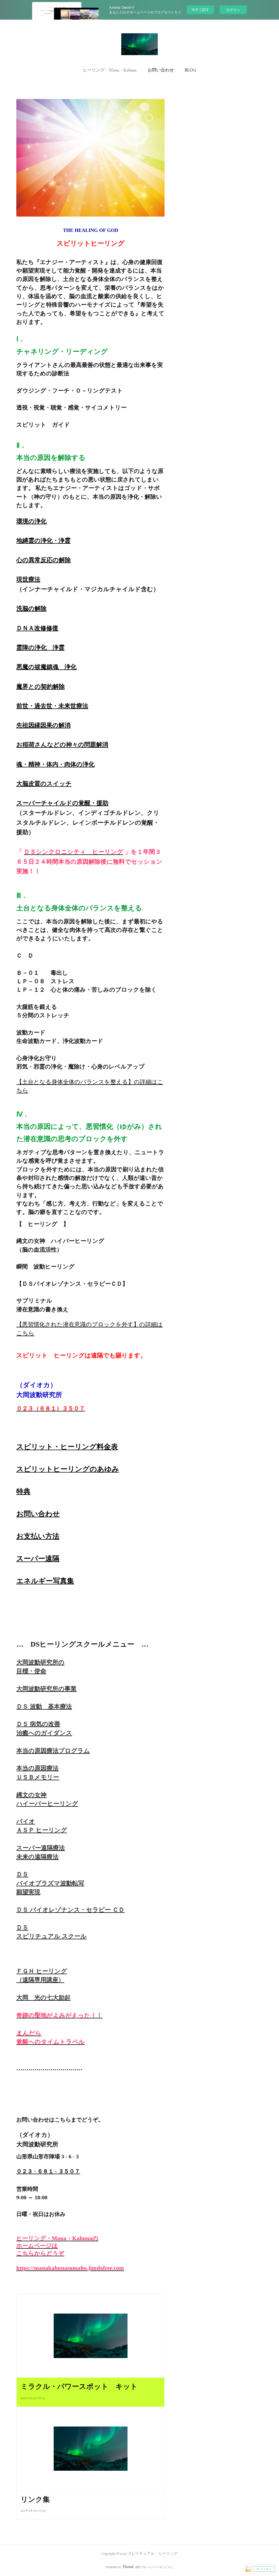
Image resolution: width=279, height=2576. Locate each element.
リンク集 (35, 2499)
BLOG (190, 70)
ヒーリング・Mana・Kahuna (110, 70)
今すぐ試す (200, 9)
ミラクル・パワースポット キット (79, 2386)
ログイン (233, 10)
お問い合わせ (161, 70)
